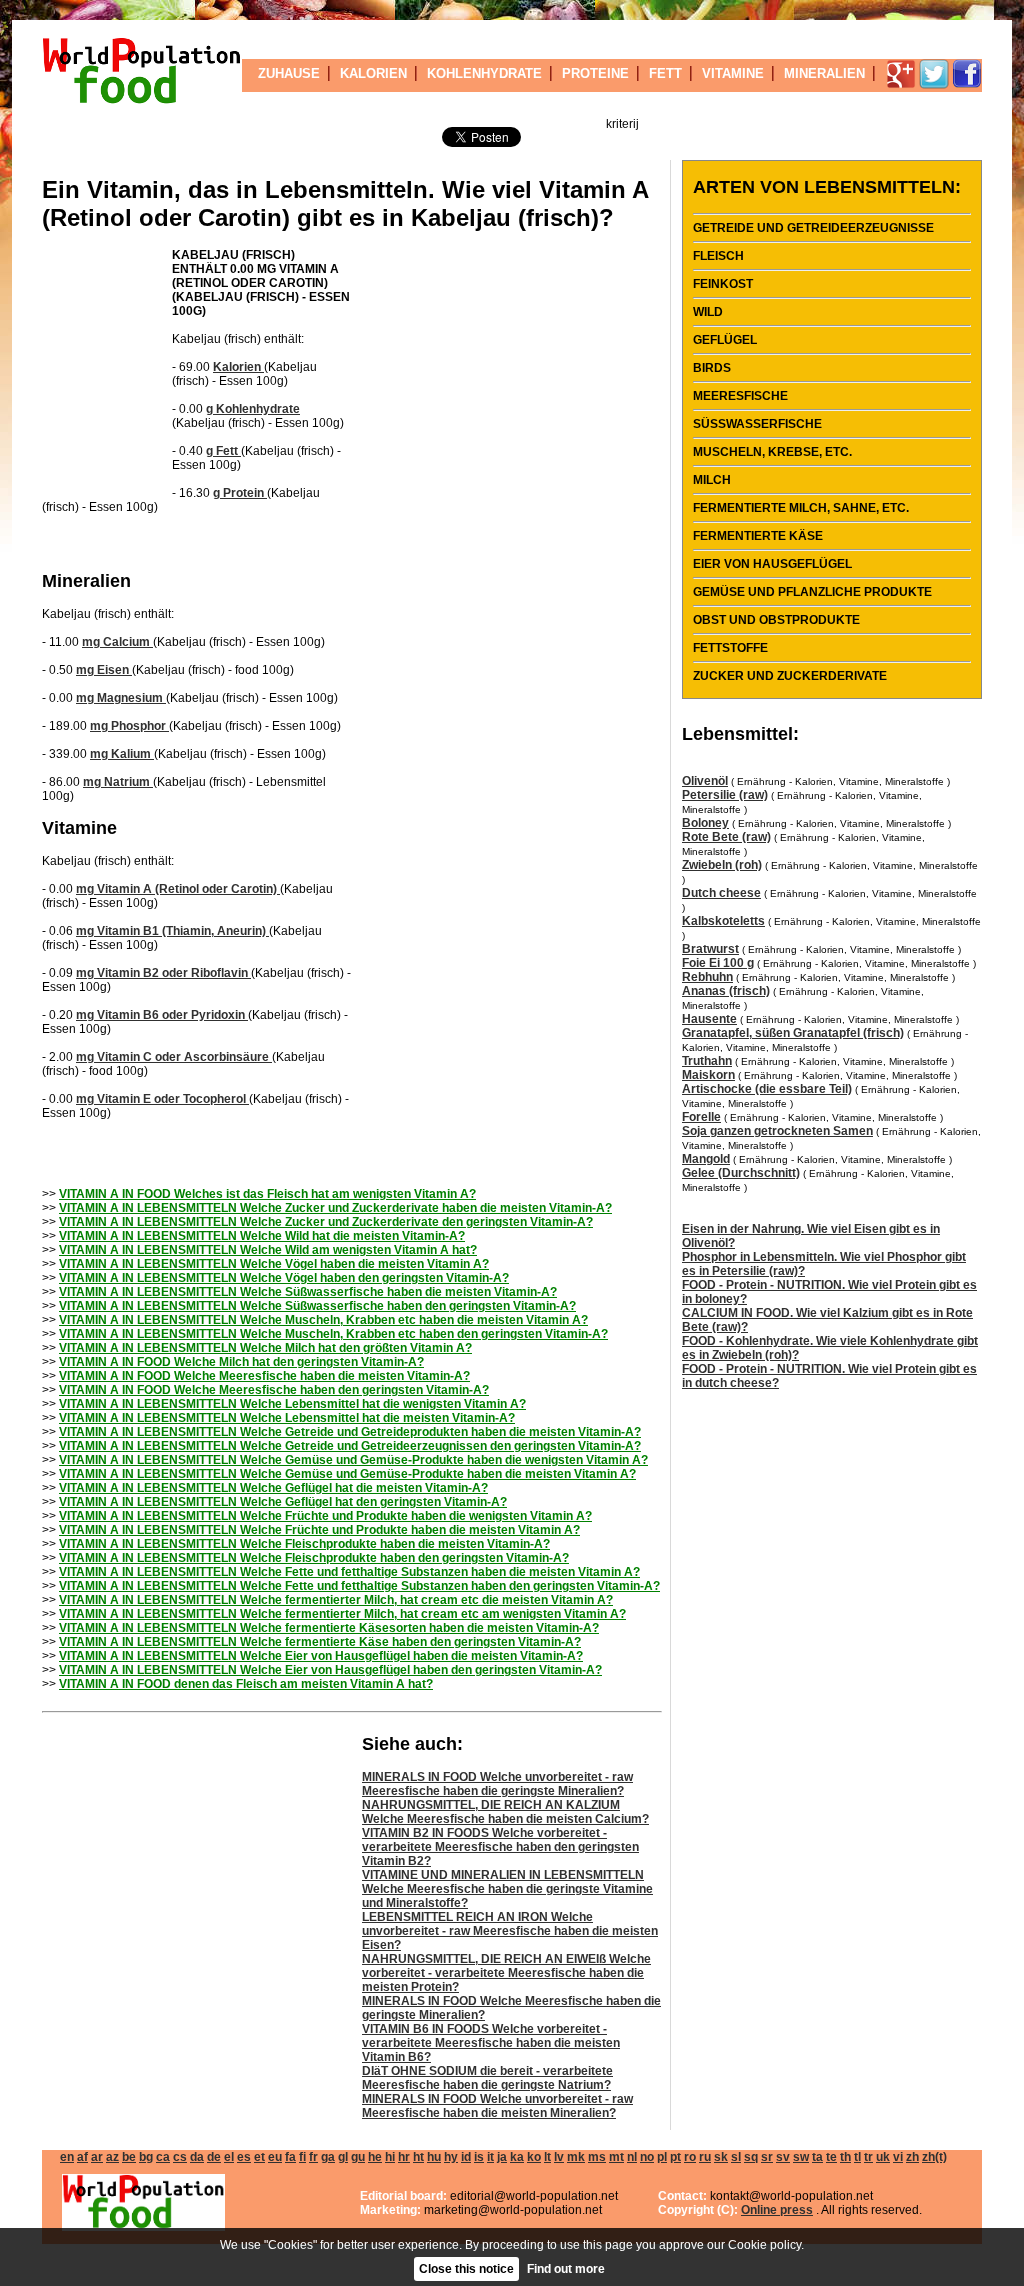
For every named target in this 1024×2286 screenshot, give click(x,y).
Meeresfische (740, 396)
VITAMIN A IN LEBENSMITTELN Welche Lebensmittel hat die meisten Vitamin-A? (287, 1418)
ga (328, 2157)
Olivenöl (705, 781)
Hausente (709, 1019)
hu (434, 2157)
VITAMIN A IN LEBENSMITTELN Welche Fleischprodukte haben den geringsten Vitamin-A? (314, 1558)
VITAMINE (733, 73)
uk (883, 2157)
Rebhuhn (707, 977)
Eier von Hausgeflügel (772, 564)
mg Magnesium (121, 698)
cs (180, 2157)
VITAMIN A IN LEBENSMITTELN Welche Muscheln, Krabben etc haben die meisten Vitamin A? (323, 1320)
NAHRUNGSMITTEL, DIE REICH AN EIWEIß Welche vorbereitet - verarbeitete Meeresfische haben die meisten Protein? (506, 1973)
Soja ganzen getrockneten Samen (777, 1131)
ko (534, 2157)
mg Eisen (104, 670)
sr (767, 2157)
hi (390, 2157)
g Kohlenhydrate (253, 409)
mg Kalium (122, 754)
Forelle (701, 1117)
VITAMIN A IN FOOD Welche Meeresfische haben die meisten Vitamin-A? (264, 1376)
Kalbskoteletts (723, 921)
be (129, 2157)
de (214, 2157)
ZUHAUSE (289, 73)
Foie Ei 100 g (718, 963)
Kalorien (238, 367)
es (244, 2157)
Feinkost (723, 284)
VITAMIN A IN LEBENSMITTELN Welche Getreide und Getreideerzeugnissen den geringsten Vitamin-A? (350, 1446)
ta (817, 2157)
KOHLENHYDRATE (484, 73)
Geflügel (725, 340)
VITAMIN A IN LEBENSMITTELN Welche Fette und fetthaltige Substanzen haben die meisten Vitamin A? (349, 1572)
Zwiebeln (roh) (722, 865)
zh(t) (934, 2157)
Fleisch (718, 256)
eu (275, 2157)
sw (801, 2157)
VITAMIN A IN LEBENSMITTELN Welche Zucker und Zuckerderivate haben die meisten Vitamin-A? (335, 1208)
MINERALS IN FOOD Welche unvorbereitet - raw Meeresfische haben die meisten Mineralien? (497, 2106)
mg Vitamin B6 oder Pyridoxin (162, 1015)
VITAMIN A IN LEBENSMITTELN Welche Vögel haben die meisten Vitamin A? (274, 1264)
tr (868, 2157)
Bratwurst (710, 949)
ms (597, 2157)
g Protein (240, 493)
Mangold (706, 1159)
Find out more (566, 2269)
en (67, 2157)
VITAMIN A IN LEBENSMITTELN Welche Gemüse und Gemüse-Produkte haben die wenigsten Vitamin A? (353, 1460)
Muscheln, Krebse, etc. (772, 452)
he (375, 2157)
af (82, 2157)
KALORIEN (373, 73)
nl (632, 2157)
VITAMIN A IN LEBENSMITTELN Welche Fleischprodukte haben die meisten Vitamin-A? (304, 1544)
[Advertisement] (102, 368)
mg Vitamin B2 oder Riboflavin (163, 973)
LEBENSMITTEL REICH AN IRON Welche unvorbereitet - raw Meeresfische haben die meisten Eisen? (510, 1931)
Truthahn (707, 1061)
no (647, 2157)
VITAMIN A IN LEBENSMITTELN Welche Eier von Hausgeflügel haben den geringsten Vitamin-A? (330, 1670)
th (845, 2157)
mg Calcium (117, 642)
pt (675, 2157)
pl (662, 2157)
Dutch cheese (721, 893)
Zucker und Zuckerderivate (790, 676)
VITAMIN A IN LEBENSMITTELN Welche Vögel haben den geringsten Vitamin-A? (284, 1278)
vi (898, 2157)
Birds (712, 368)
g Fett (223, 451)
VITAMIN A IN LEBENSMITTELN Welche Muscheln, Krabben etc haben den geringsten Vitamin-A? (333, 1334)
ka (517, 2157)
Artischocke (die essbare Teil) (767, 1089)
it (490, 2157)
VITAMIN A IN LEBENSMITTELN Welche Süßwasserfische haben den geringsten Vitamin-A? (317, 1306)
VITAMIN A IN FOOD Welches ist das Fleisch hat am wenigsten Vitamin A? (267, 1194)
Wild (708, 312)
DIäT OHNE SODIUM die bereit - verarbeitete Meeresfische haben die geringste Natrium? (487, 2078)
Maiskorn (708, 1075)
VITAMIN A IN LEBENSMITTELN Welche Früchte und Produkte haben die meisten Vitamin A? (319, 1530)
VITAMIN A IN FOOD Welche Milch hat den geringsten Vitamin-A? (241, 1362)
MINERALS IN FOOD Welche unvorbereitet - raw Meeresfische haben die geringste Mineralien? (497, 1784)
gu (358, 2157)
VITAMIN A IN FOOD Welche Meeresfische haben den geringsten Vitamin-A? (274, 1390)
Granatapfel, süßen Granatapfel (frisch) (793, 1033)
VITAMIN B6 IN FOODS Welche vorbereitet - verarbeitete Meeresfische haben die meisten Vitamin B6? (491, 2043)
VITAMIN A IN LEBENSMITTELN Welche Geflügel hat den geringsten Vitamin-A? (283, 1502)
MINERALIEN (824, 73)
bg (146, 2157)
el (229, 2157)
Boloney (705, 823)
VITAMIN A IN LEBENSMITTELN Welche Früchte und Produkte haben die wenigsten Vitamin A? (325, 1516)
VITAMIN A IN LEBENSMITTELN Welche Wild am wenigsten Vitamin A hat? (268, 1250)
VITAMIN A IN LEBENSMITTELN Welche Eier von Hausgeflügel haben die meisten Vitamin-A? (321, 1656)
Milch (712, 480)
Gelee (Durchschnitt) (741, 1173)
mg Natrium (118, 782)
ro (690, 2157)
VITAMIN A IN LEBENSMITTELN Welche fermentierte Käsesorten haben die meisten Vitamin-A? (329, 1628)
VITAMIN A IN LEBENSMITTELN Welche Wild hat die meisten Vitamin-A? (262, 1236)
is (479, 2157)
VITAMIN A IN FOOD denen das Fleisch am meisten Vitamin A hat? (246, 1684)
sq (751, 2157)
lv (559, 2157)
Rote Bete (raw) (726, 837)
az (112, 2157)
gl (343, 2157)
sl (736, 2157)
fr (313, 2157)
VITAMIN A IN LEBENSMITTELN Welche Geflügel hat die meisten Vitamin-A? (273, 1488)
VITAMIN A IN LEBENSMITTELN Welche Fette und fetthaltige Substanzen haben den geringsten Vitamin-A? (359, 1586)
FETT (665, 73)
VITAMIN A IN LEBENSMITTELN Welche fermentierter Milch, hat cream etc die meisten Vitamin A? (336, 1600)
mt (616, 2157)
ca (163, 2157)
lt (547, 2157)
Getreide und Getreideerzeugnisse (813, 228)
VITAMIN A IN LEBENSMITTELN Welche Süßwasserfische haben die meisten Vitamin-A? (308, 1292)
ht (418, 2157)
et (259, 2157)
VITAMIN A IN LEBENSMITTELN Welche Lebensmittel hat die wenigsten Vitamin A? (292, 1404)
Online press (777, 2210)
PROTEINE (595, 73)
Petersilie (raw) (725, 795)
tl (857, 2157)
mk (576, 2157)
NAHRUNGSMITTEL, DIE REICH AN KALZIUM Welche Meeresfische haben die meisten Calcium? (505, 1812)
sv (783, 2157)
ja (502, 2157)
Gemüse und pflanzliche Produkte (812, 592)
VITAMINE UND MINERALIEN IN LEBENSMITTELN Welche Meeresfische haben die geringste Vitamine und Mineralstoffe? (507, 1889)
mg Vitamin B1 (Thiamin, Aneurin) (172, 931)
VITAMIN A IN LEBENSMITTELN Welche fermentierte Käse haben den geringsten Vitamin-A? (320, 1642)
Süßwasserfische (757, 424)
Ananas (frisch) (726, 991)
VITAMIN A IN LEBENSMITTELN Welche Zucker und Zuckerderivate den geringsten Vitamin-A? (326, 1222)
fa (290, 2157)
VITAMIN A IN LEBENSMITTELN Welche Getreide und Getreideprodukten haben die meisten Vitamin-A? (350, 1432)
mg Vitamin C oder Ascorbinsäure (174, 1057)
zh (912, 2157)
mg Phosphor (129, 726)
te (831, 2157)
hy (451, 2157)
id (466, 2157)
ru (705, 2157)
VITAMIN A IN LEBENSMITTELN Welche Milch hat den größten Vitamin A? (265, 1348)
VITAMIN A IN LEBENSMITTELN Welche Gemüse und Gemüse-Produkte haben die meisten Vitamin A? (347, 1474)
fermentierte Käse (758, 536)
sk (721, 2157)
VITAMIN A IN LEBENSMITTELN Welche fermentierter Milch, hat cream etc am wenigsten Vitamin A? (342, 1614)
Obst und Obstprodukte (776, 620)
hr (404, 2157)
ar (97, 2157)
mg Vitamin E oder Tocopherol (162, 1099)
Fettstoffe (730, 648)
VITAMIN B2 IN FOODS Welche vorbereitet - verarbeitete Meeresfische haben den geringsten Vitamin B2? (500, 1847)
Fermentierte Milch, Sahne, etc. (801, 508)
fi (302, 2157)
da (197, 2157)
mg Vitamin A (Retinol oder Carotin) (178, 889)
